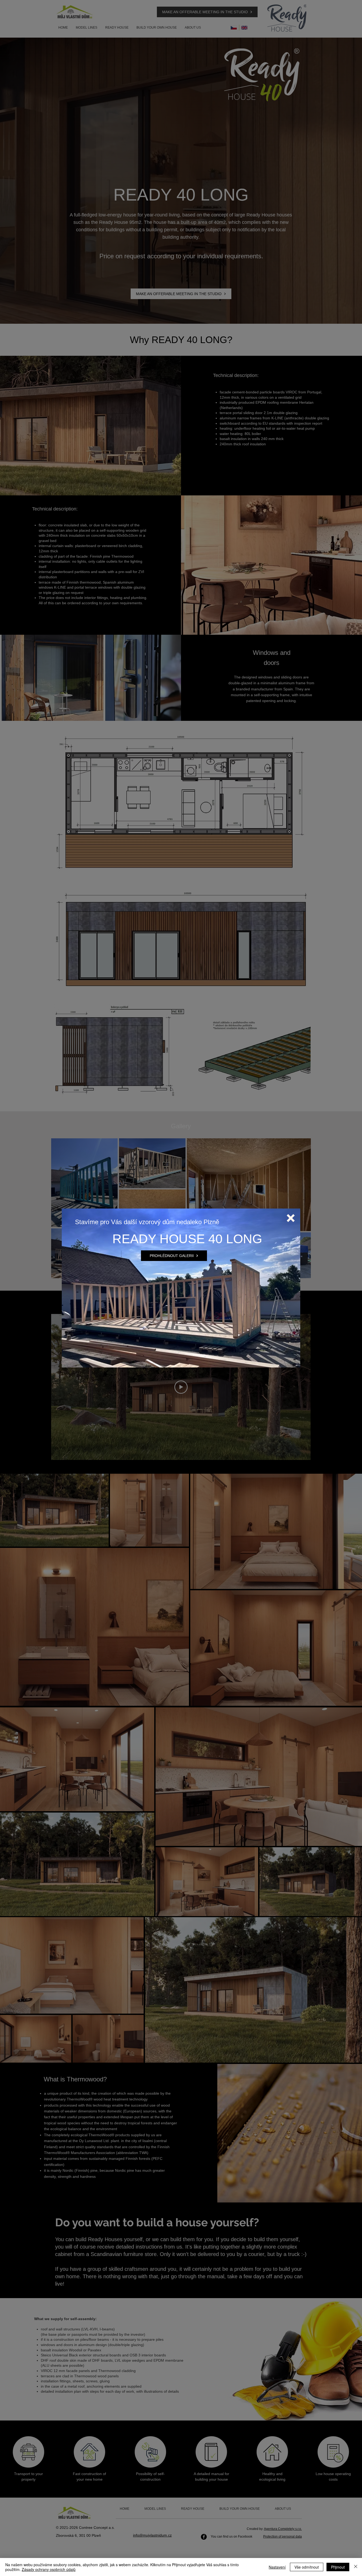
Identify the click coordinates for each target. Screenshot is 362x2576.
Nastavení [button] (277, 2567)
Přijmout (338, 2567)
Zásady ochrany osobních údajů (49, 2569)
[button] (291, 1218)
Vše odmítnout (307, 2567)
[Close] (356, 2567)
